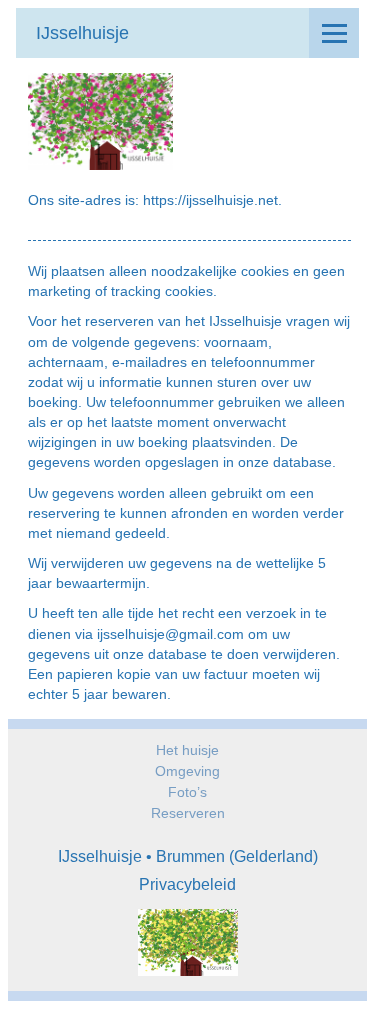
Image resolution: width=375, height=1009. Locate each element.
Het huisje (187, 750)
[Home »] (188, 945)
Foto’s (187, 792)
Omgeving (187, 771)
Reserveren (188, 813)
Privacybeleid (187, 884)
